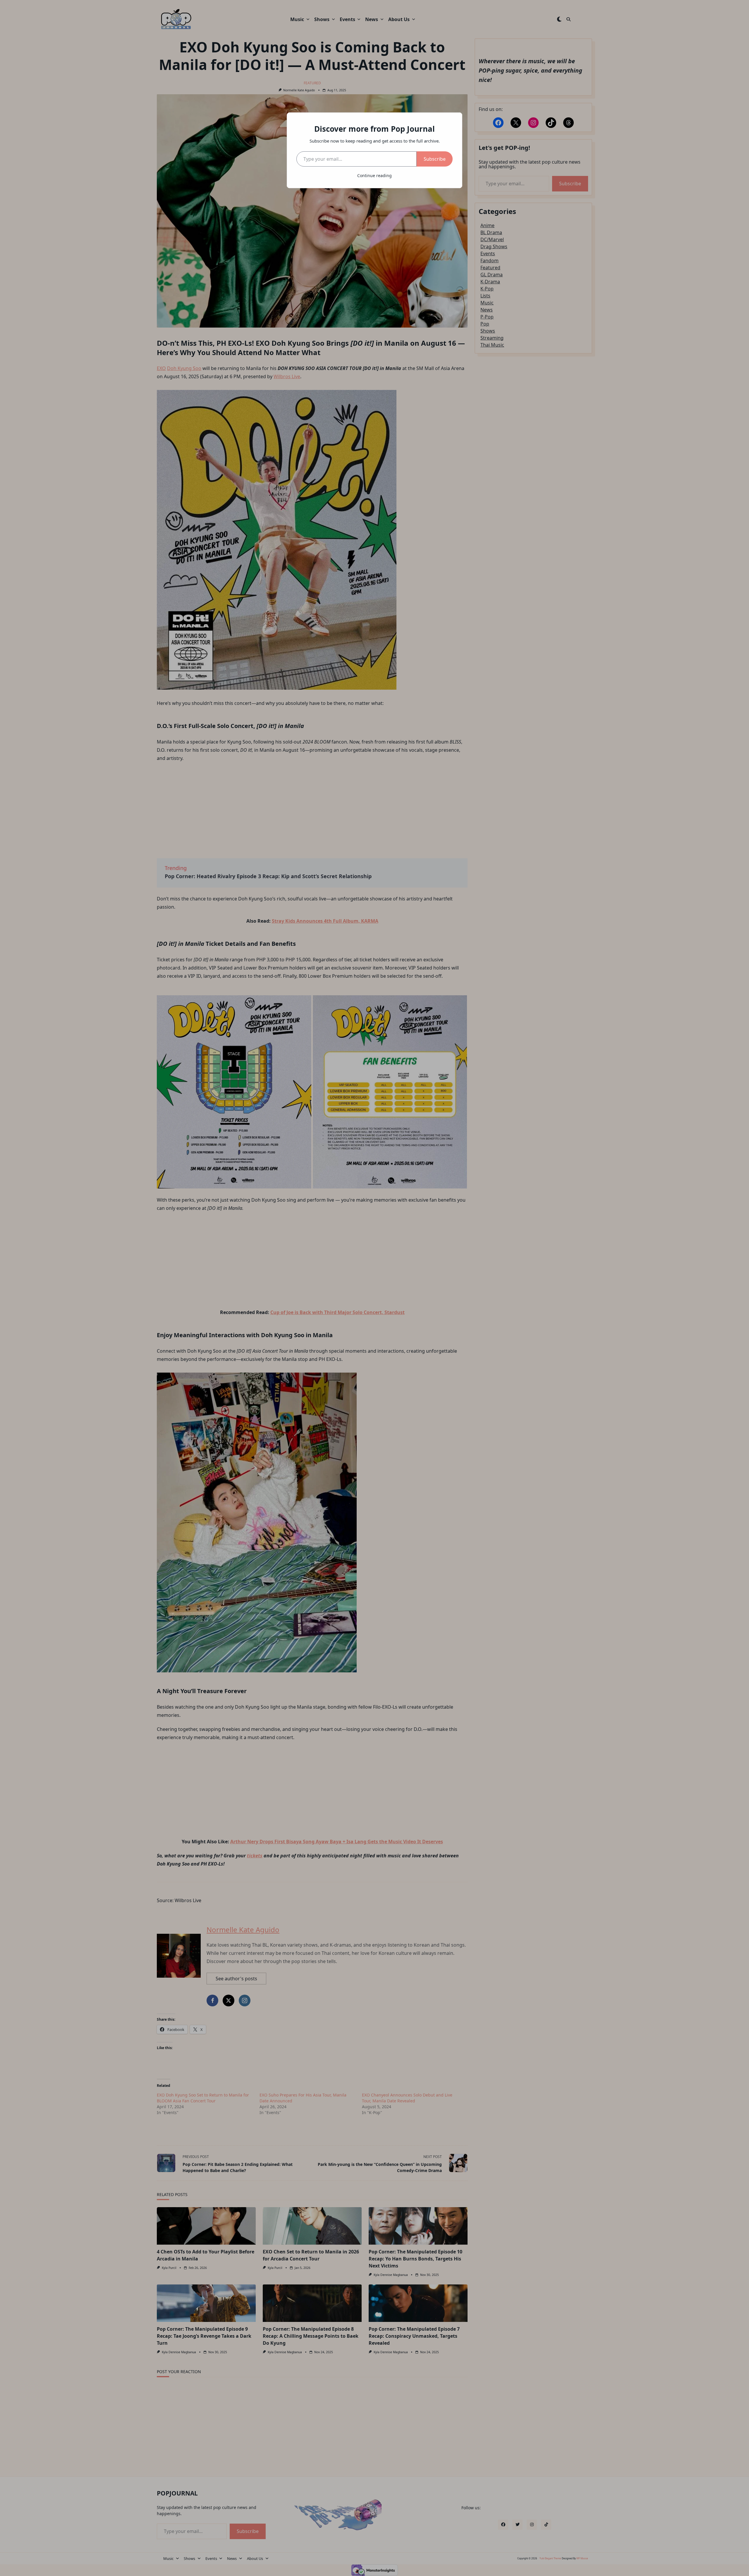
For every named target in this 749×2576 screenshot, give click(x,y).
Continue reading (374, 175)
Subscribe (435, 159)
